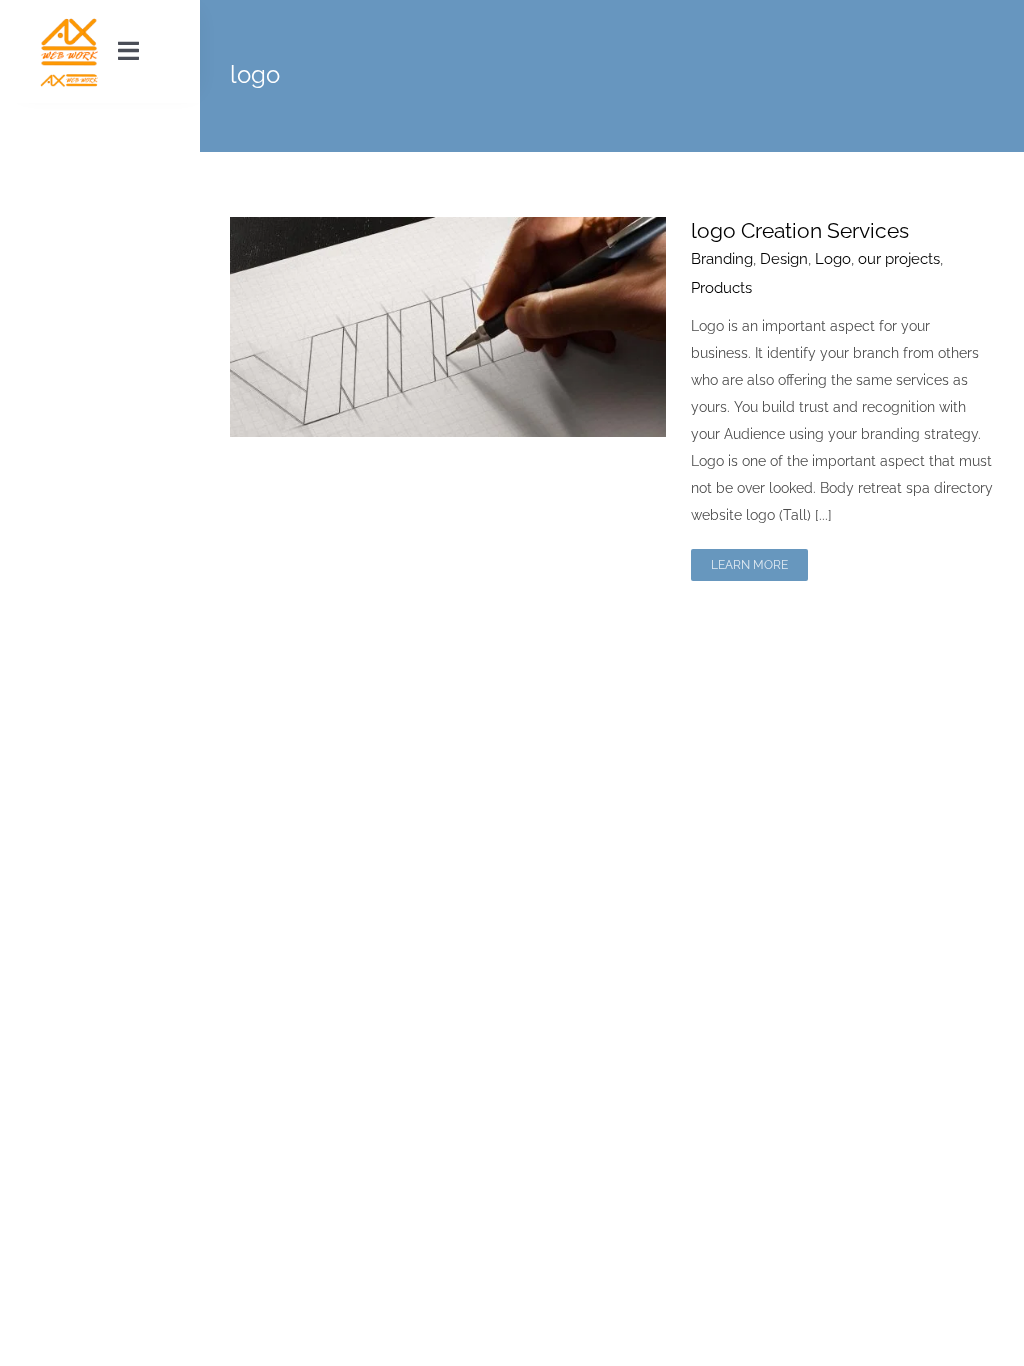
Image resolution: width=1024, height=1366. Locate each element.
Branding (722, 259)
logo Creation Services (800, 230)
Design (784, 259)
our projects (899, 259)
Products (721, 288)
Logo (833, 259)
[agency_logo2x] (69, 22)
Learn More (749, 565)
